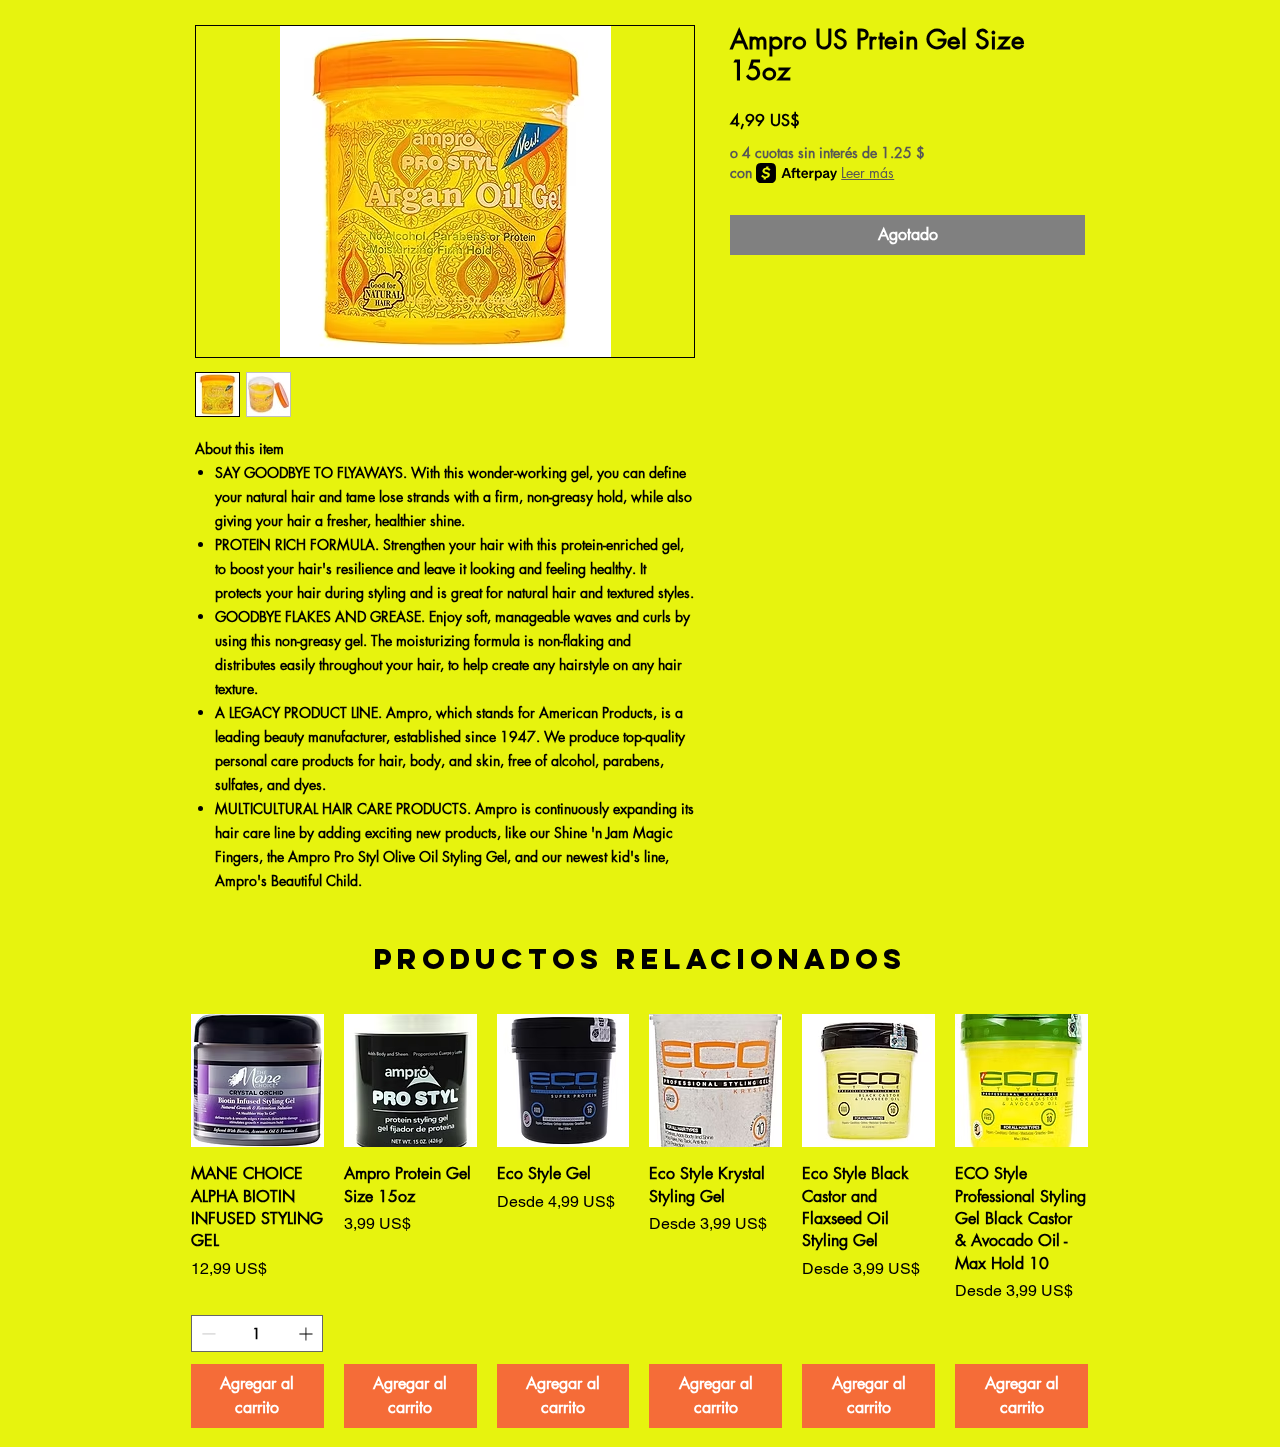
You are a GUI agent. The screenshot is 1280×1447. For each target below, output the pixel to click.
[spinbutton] (257, 1333)
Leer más (867, 172)
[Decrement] (206, 1333)
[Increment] (307, 1333)
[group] (639, 1221)
